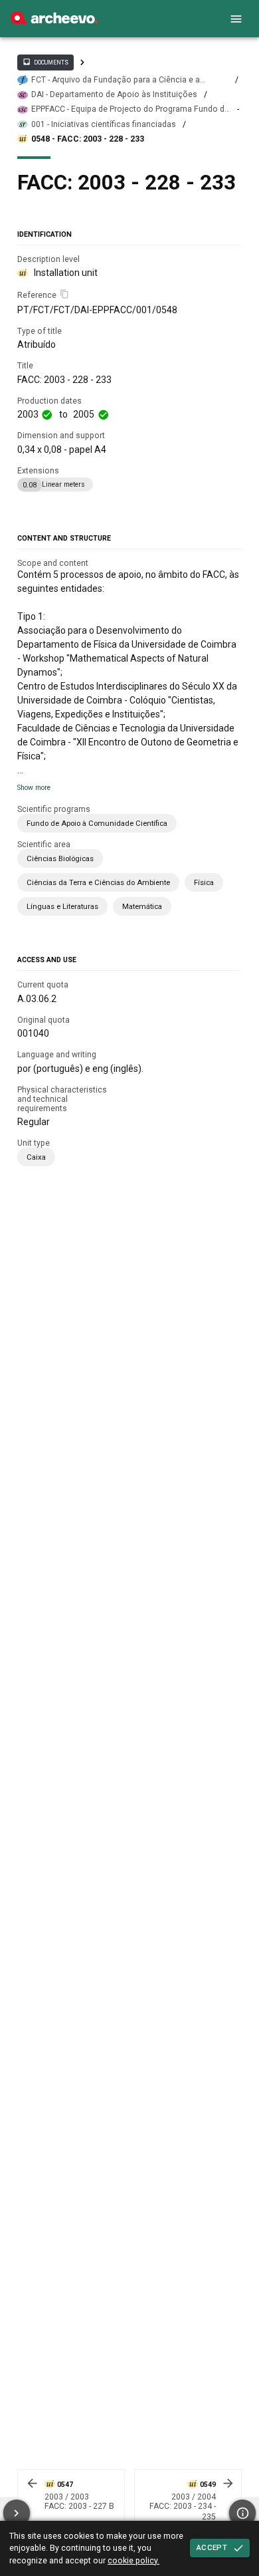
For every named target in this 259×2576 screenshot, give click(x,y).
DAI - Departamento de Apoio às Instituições (114, 94)
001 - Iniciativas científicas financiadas (104, 124)
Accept (212, 2547)
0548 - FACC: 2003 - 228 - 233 (88, 139)
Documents (45, 62)
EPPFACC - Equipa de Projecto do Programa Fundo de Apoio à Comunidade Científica (130, 109)
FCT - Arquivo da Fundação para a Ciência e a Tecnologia (116, 80)
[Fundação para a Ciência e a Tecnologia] (54, 21)
